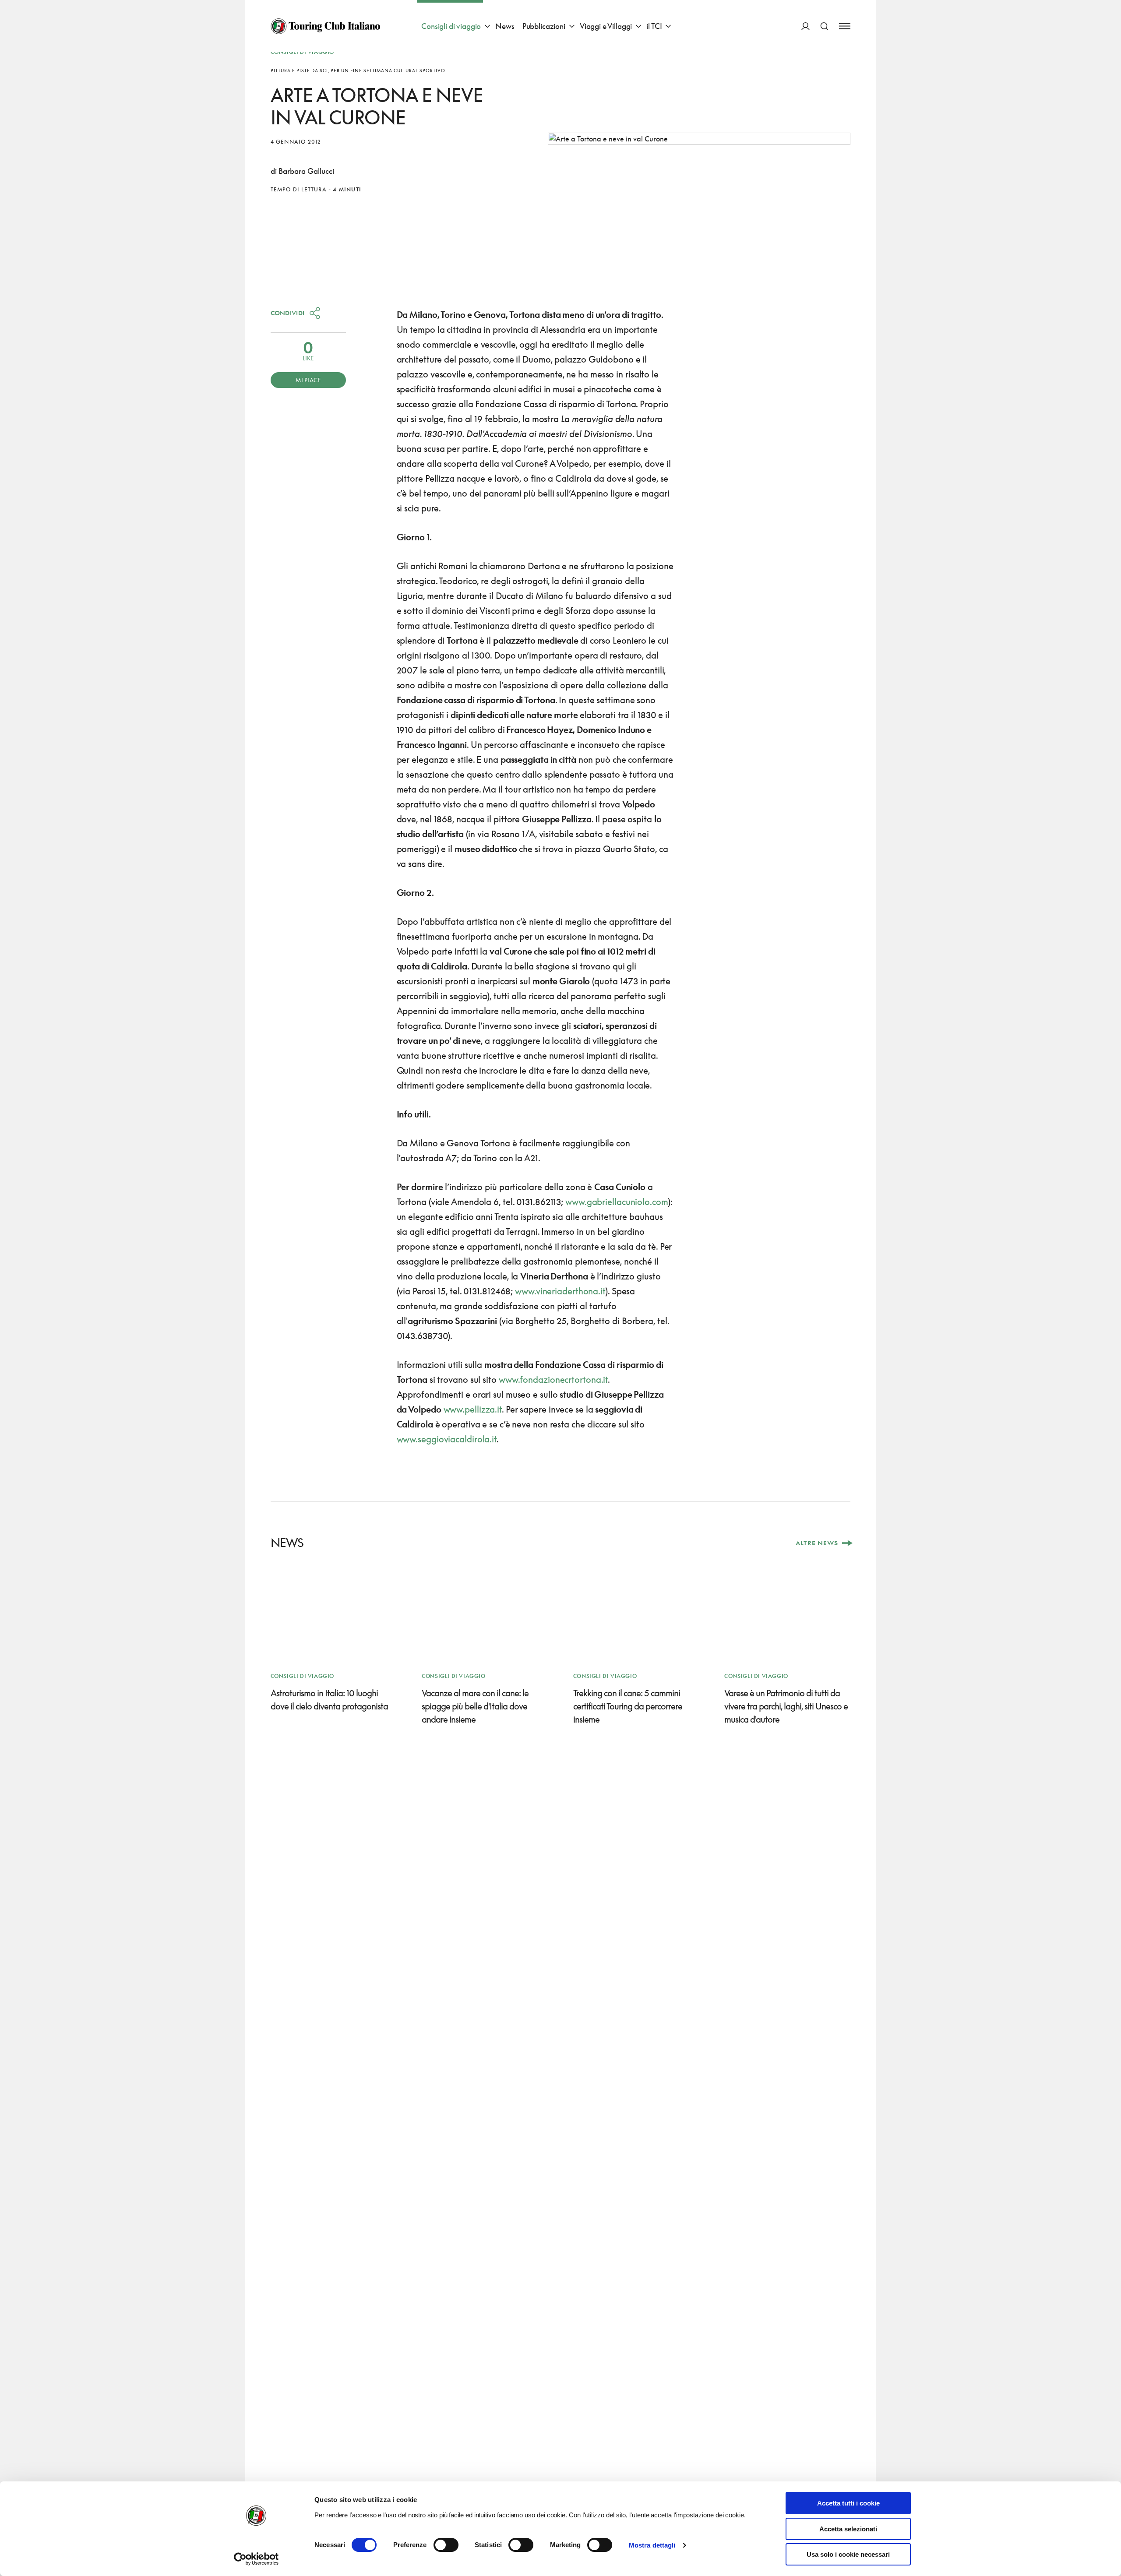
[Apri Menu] (845, 26)
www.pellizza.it (473, 1409)
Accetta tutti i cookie (848, 2503)
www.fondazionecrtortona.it (552, 1379)
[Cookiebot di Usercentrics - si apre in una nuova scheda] (256, 2559)
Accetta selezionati (848, 2529)
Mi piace (308, 380)
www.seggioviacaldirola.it (447, 1439)
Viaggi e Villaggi (606, 26)
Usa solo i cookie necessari (848, 2554)
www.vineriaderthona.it (560, 1291)
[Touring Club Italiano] (325, 26)
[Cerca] (824, 26)
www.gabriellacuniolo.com (617, 1202)
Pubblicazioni (544, 26)
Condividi (288, 313)
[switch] (446, 2545)
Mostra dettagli (652, 2545)
